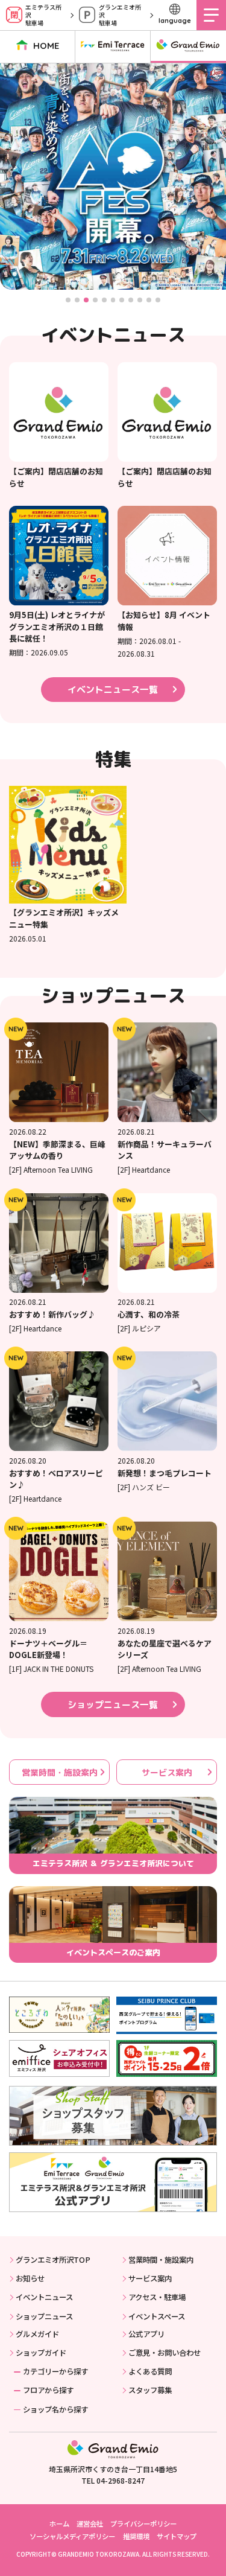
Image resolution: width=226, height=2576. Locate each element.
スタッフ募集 (150, 2390)
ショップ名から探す (55, 2409)
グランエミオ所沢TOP (53, 2260)
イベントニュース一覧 (113, 690)
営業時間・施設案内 (60, 1772)
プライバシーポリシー (143, 2523)
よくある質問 (150, 2371)
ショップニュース (44, 2316)
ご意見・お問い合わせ (165, 2353)
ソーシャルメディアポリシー (72, 2536)
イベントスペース (157, 2316)
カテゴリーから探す (55, 2371)
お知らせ (30, 2278)
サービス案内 (167, 1772)
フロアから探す (48, 2390)
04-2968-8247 (121, 2480)
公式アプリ (146, 2334)
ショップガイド (41, 2353)
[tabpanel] (113, 177)
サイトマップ (177, 2536)
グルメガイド (37, 2334)
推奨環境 (136, 2536)
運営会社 (90, 2523)
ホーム (59, 2523)
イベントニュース (44, 2297)
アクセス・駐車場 (157, 2297)
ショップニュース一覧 (113, 1705)
